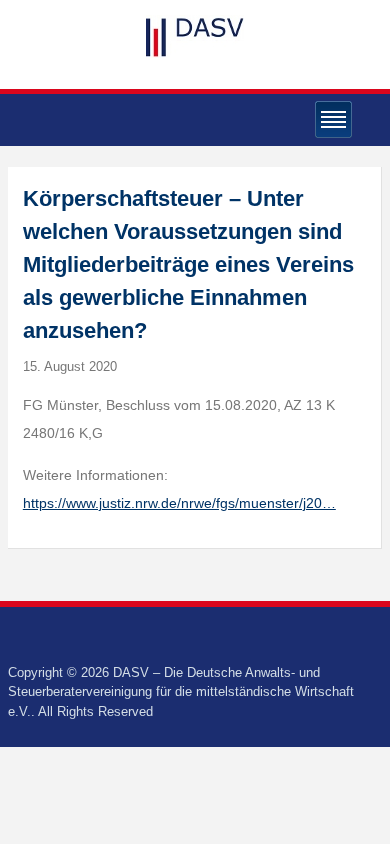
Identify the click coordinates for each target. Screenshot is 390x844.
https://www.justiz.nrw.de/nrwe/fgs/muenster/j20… (179, 503)
